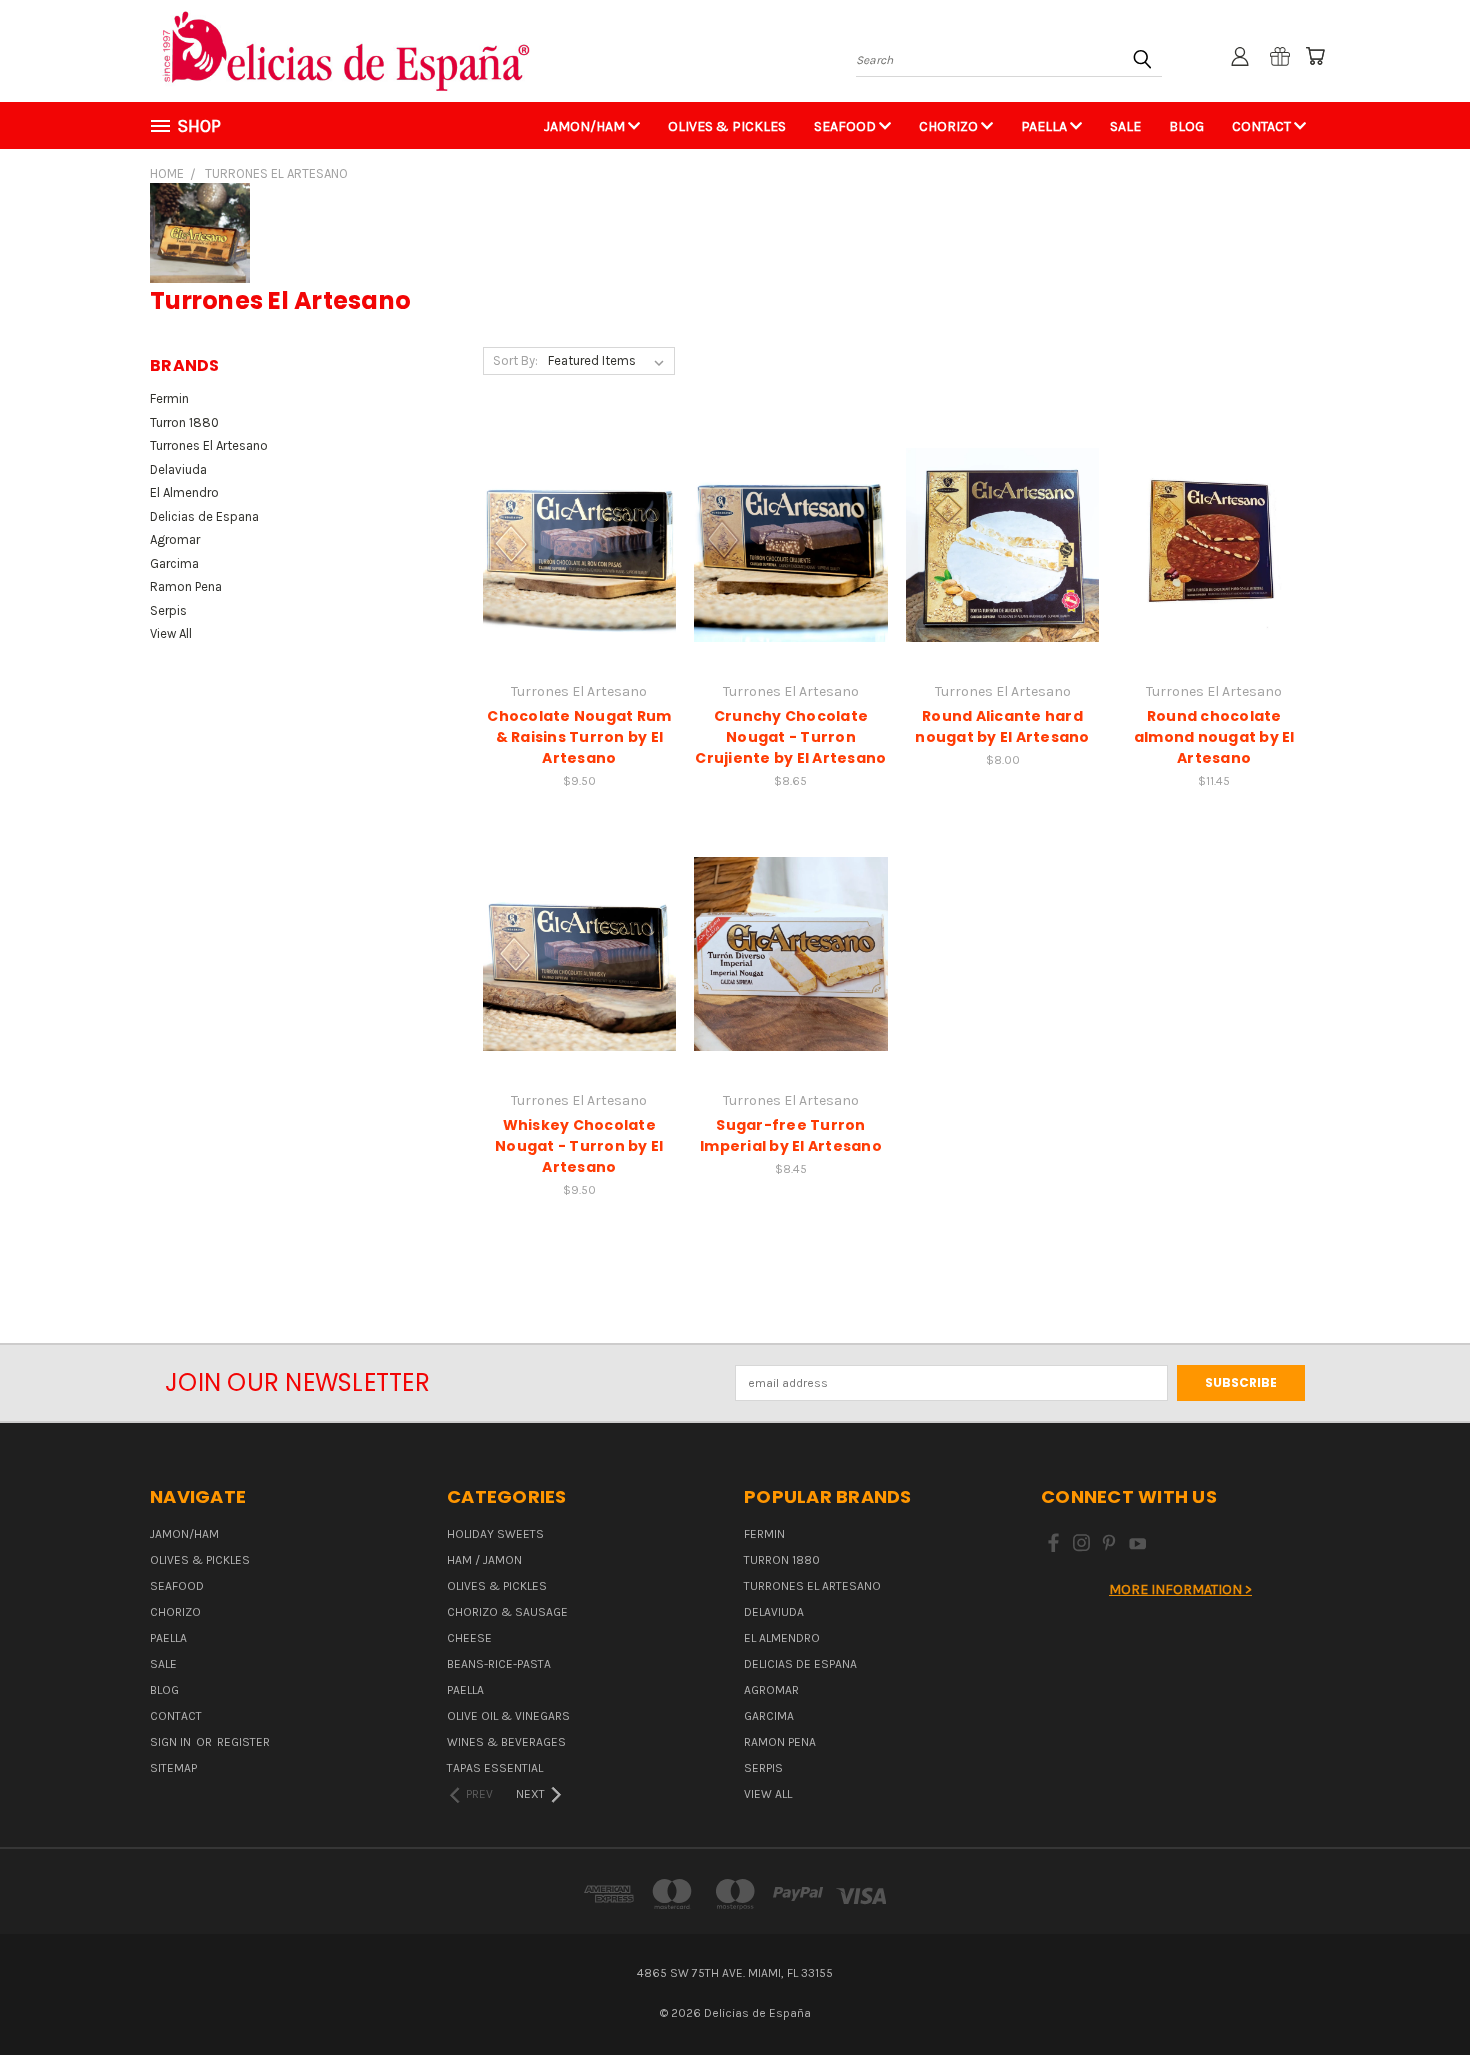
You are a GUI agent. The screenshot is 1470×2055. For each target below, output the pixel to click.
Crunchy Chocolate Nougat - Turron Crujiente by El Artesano (790, 737)
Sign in (172, 1742)
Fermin (169, 398)
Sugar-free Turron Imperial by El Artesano (791, 1135)
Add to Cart (579, 559)
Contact (1263, 126)
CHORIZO (950, 126)
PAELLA (1045, 126)
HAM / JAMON (484, 1560)
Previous (1420, 1992)
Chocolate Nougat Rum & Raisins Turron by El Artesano (579, 737)
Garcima (174, 563)
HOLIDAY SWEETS (495, 1534)
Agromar (175, 539)
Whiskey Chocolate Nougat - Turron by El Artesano (579, 1146)
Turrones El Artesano (209, 445)
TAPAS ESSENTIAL (495, 1768)
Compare (572, 526)
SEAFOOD (846, 126)
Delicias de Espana (204, 516)
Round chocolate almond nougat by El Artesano (1214, 737)
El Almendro (184, 492)
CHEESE (469, 1638)
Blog (1186, 126)
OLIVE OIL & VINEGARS (508, 1716)
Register (243, 1742)
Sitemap (173, 1768)
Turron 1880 (184, 422)
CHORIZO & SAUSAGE (507, 1612)
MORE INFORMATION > (1180, 1589)
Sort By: (515, 360)
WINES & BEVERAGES (506, 1742)
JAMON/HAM (586, 126)
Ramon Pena (186, 586)
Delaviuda (178, 469)
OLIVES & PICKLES (727, 126)
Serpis (168, 610)
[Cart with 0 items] (1315, 56)
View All (171, 633)
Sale (1125, 126)
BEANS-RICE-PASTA (499, 1664)
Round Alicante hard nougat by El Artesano (1002, 726)
